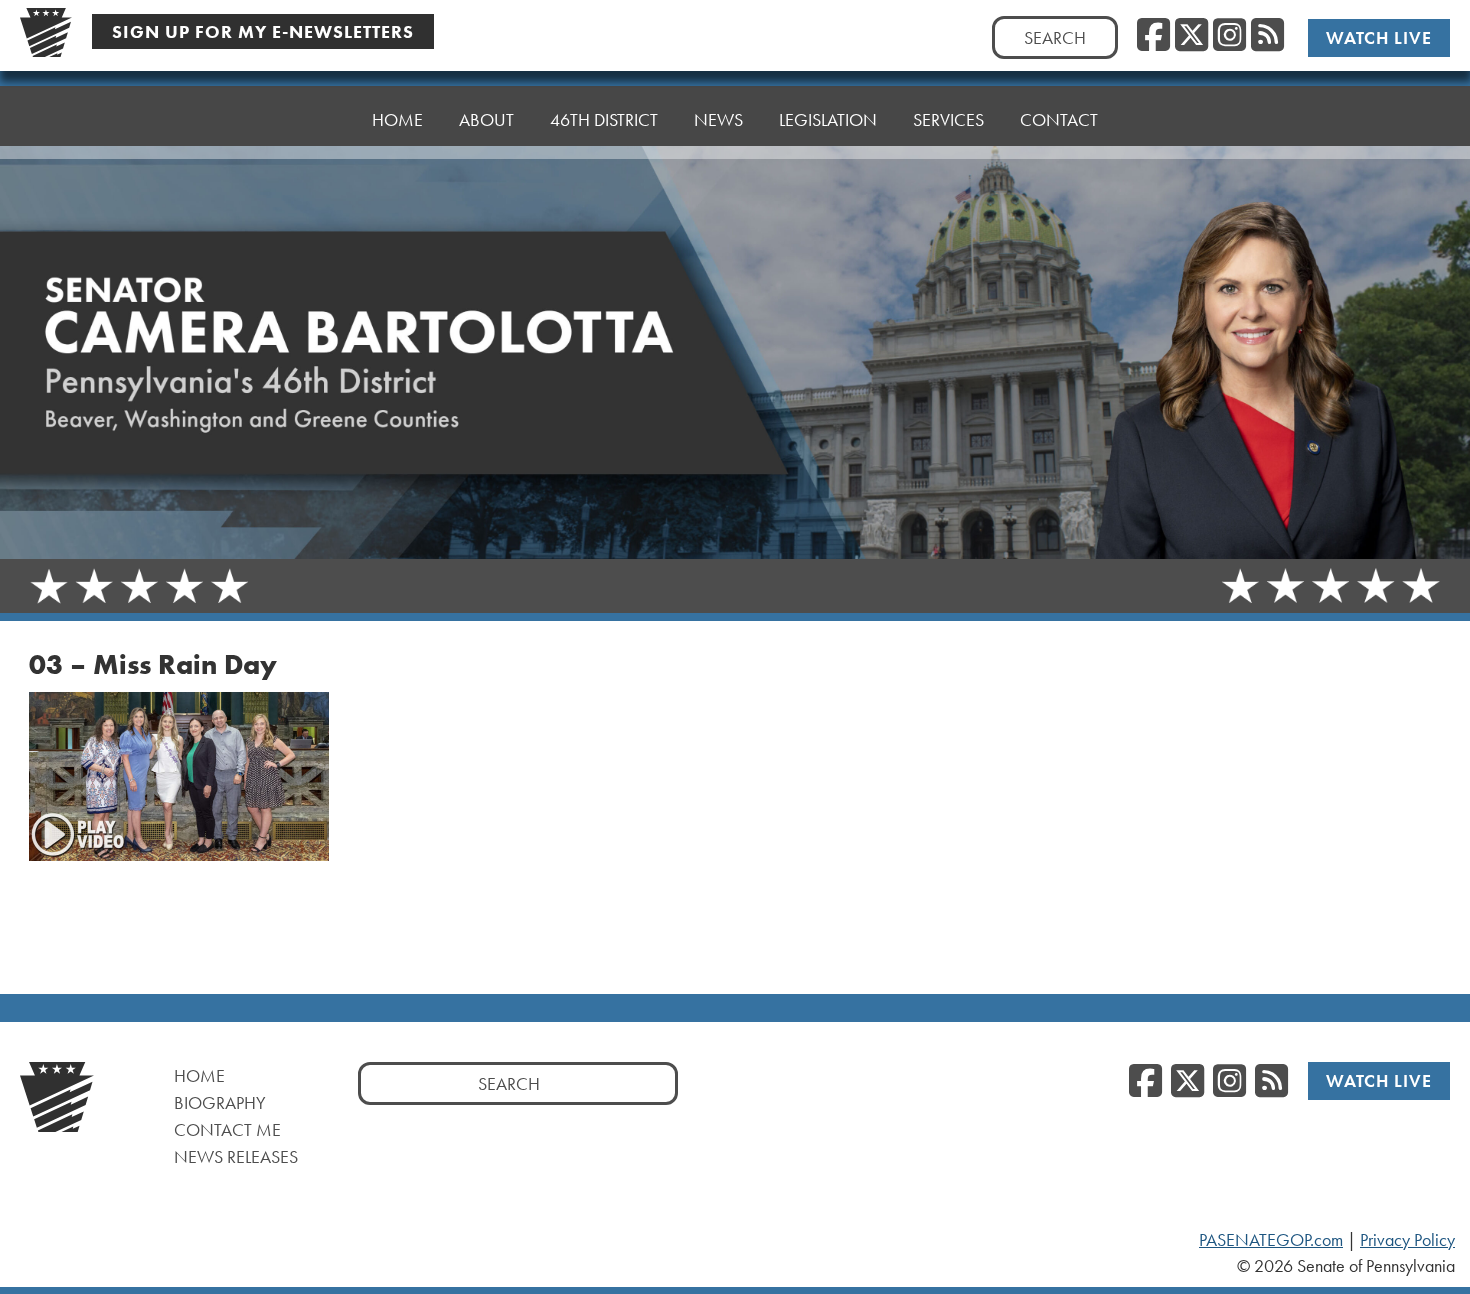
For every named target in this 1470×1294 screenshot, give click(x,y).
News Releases (236, 1156)
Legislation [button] (828, 119)
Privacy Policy (1407, 1240)
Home (397, 119)
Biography (220, 1102)
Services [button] (948, 119)
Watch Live (1379, 37)
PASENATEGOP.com (1271, 1240)
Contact (1059, 119)
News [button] (718, 119)
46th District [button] (604, 119)
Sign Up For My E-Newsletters (263, 31)
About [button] (486, 119)
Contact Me (227, 1129)
